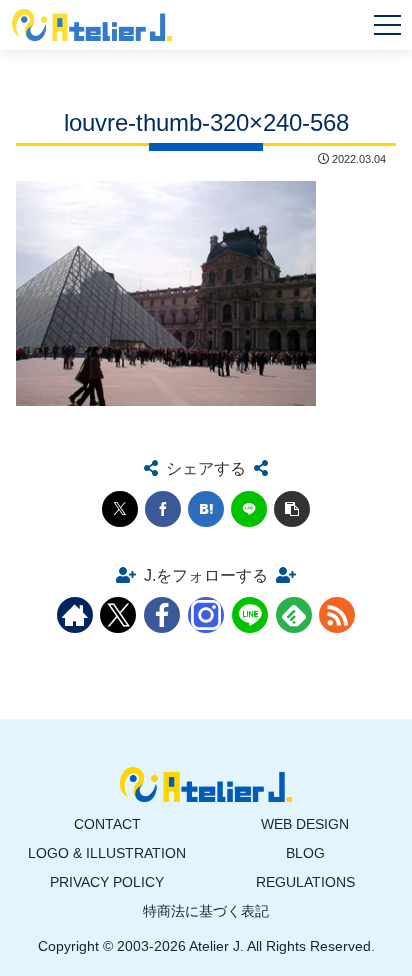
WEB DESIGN (305, 824)
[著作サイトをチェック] (75, 615)
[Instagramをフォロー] (206, 615)
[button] (292, 509)
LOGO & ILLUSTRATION (107, 853)
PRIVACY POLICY (107, 882)
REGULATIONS (305, 882)
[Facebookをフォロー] (162, 615)
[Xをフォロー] (118, 615)
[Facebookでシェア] (163, 509)
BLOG (305, 853)
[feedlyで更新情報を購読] (294, 615)
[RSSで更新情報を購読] (337, 615)
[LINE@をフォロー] (250, 615)
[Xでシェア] (120, 509)
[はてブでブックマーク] (206, 509)
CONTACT (107, 824)
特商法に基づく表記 (206, 911)
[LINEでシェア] (249, 509)
